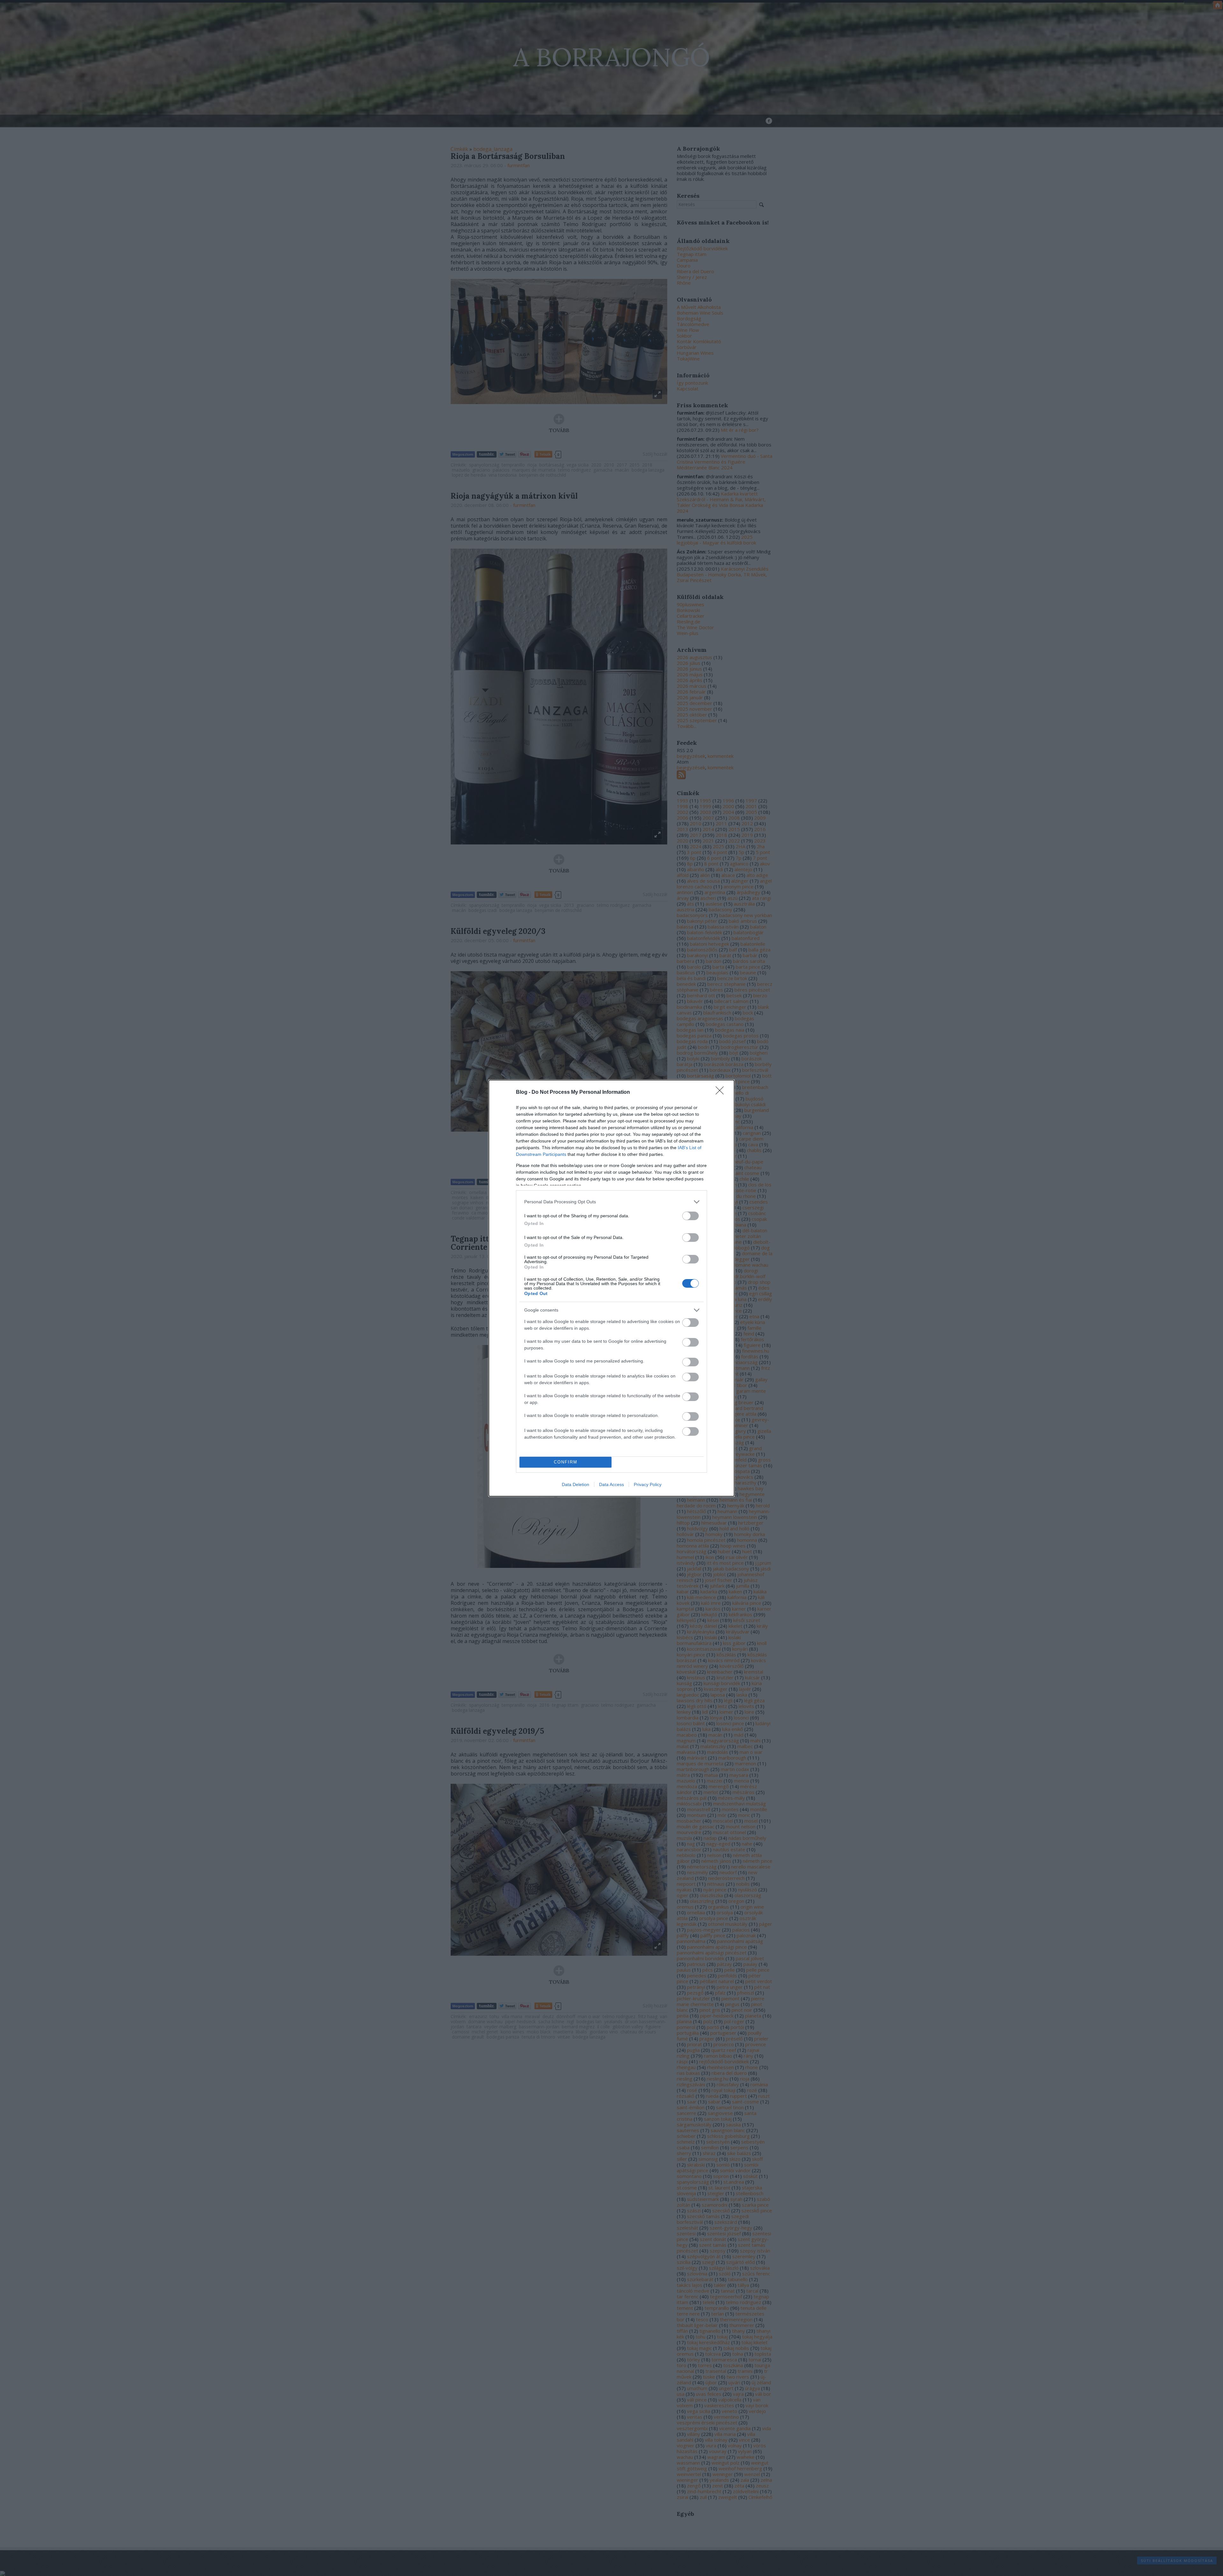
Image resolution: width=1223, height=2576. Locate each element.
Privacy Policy (648, 1484)
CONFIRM (566, 1462)
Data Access (611, 1484)
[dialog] (611, 1288)
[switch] (690, 1216)
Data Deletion (576, 1484)
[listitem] (611, 1202)
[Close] (722, 1092)
